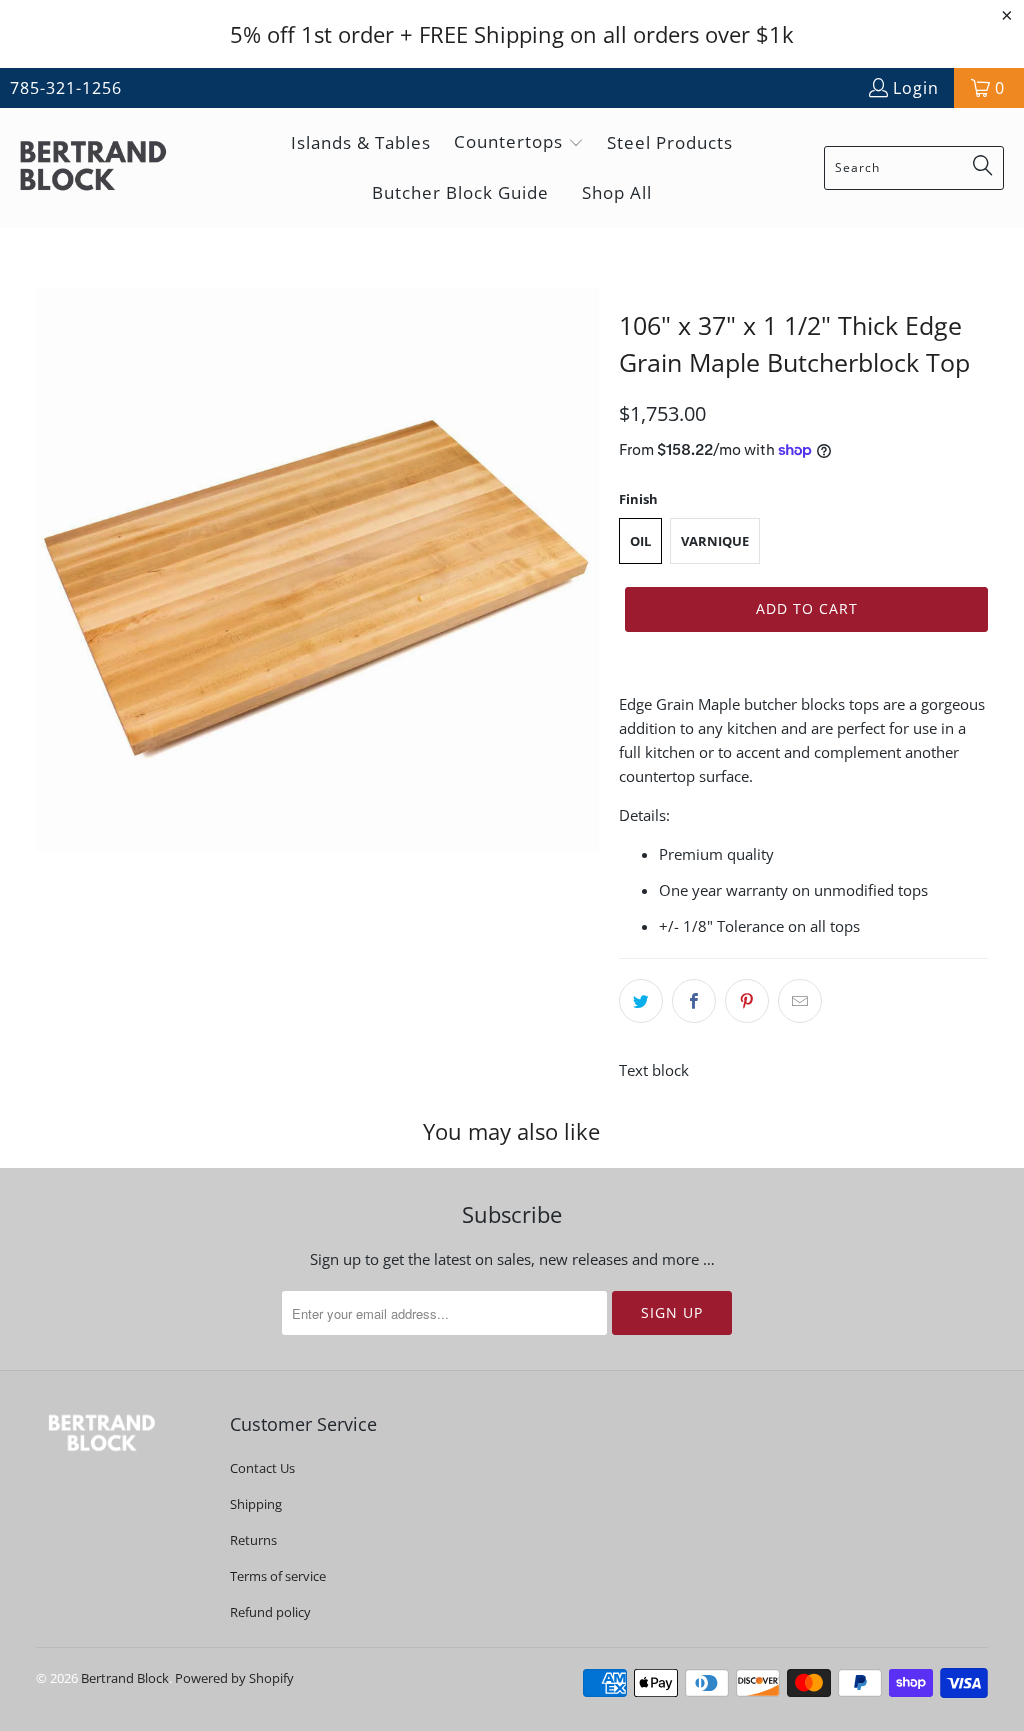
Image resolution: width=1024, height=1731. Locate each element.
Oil (640, 541)
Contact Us (262, 1468)
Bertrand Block (125, 1678)
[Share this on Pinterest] (747, 1001)
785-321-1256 (66, 88)
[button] (519, 143)
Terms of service (278, 1576)
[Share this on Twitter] (641, 1001)
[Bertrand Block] (110, 167)
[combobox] (914, 168)
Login (916, 88)
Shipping (256, 1504)
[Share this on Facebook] (694, 1001)
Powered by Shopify (234, 1678)
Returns (253, 1540)
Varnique (715, 541)
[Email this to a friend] (800, 1001)
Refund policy (270, 1612)
